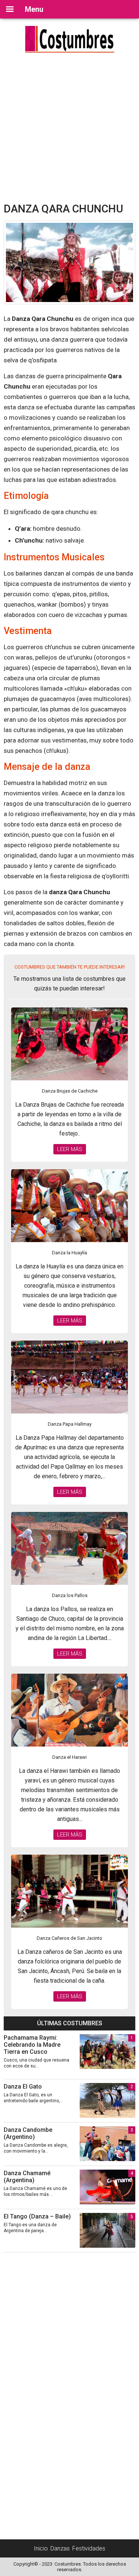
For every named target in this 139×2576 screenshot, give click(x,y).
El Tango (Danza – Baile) (37, 2216)
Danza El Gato (23, 2087)
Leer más (70, 1149)
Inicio (41, 2548)
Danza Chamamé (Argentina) (27, 2177)
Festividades (89, 2548)
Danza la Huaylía (69, 1253)
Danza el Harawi (69, 1757)
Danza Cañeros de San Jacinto (69, 1938)
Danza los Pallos (70, 1595)
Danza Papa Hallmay (70, 1424)
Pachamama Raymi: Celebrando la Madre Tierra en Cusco (32, 2045)
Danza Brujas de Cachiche (70, 1091)
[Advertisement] (69, 129)
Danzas (60, 2548)
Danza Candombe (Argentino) (28, 2133)
